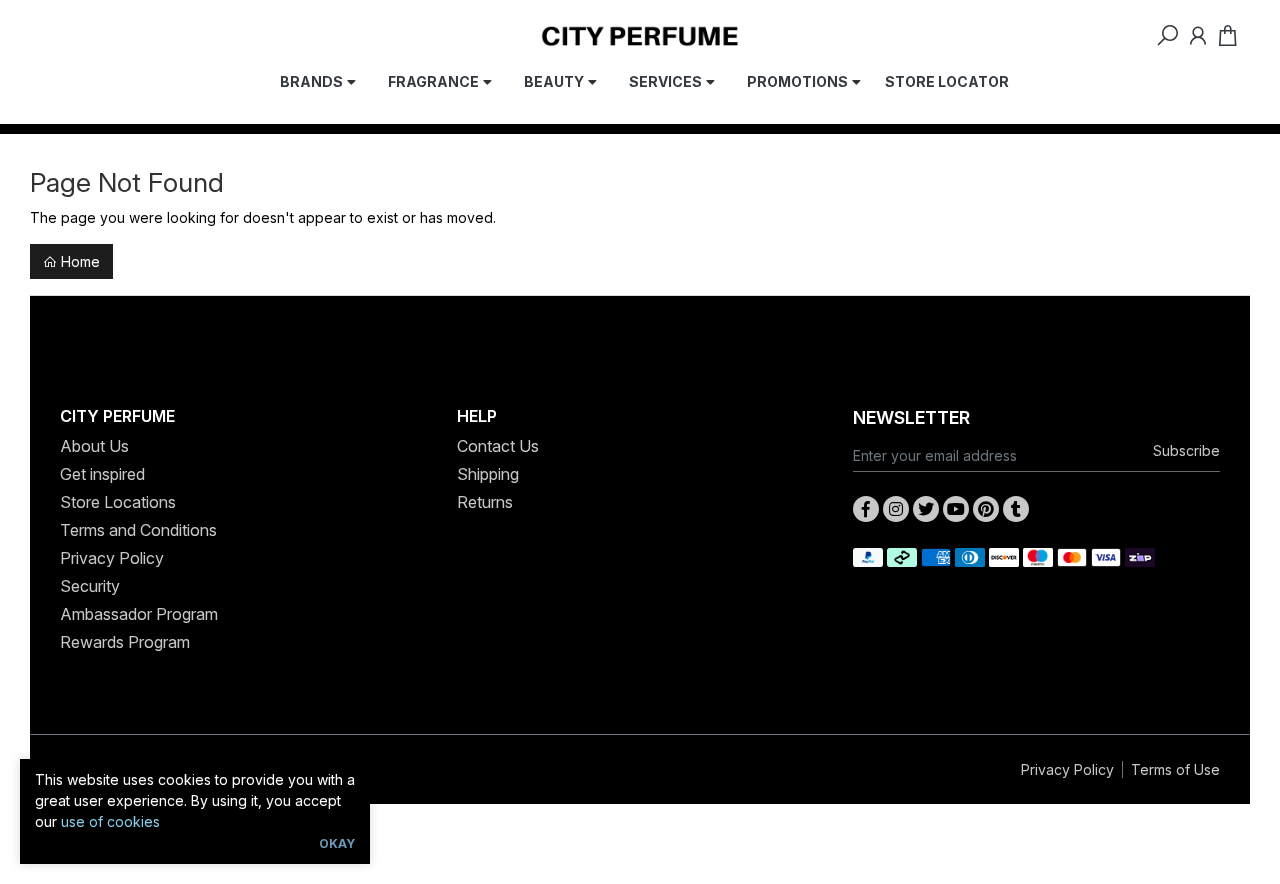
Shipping (488, 474)
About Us (94, 446)
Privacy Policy (112, 558)
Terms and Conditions (138, 530)
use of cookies (110, 821)
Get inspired (102, 474)
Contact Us (498, 446)
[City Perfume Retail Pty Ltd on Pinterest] (986, 509)
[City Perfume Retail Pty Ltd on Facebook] (866, 509)
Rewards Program (125, 642)
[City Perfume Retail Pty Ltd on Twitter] (926, 509)
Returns (485, 502)
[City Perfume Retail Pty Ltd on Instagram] (896, 509)
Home (78, 261)
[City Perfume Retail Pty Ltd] (640, 34)
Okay (337, 843)
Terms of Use (1175, 769)
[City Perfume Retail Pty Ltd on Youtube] (956, 509)
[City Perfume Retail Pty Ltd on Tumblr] (1016, 509)
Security (90, 586)
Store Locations (118, 502)
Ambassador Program (139, 614)
